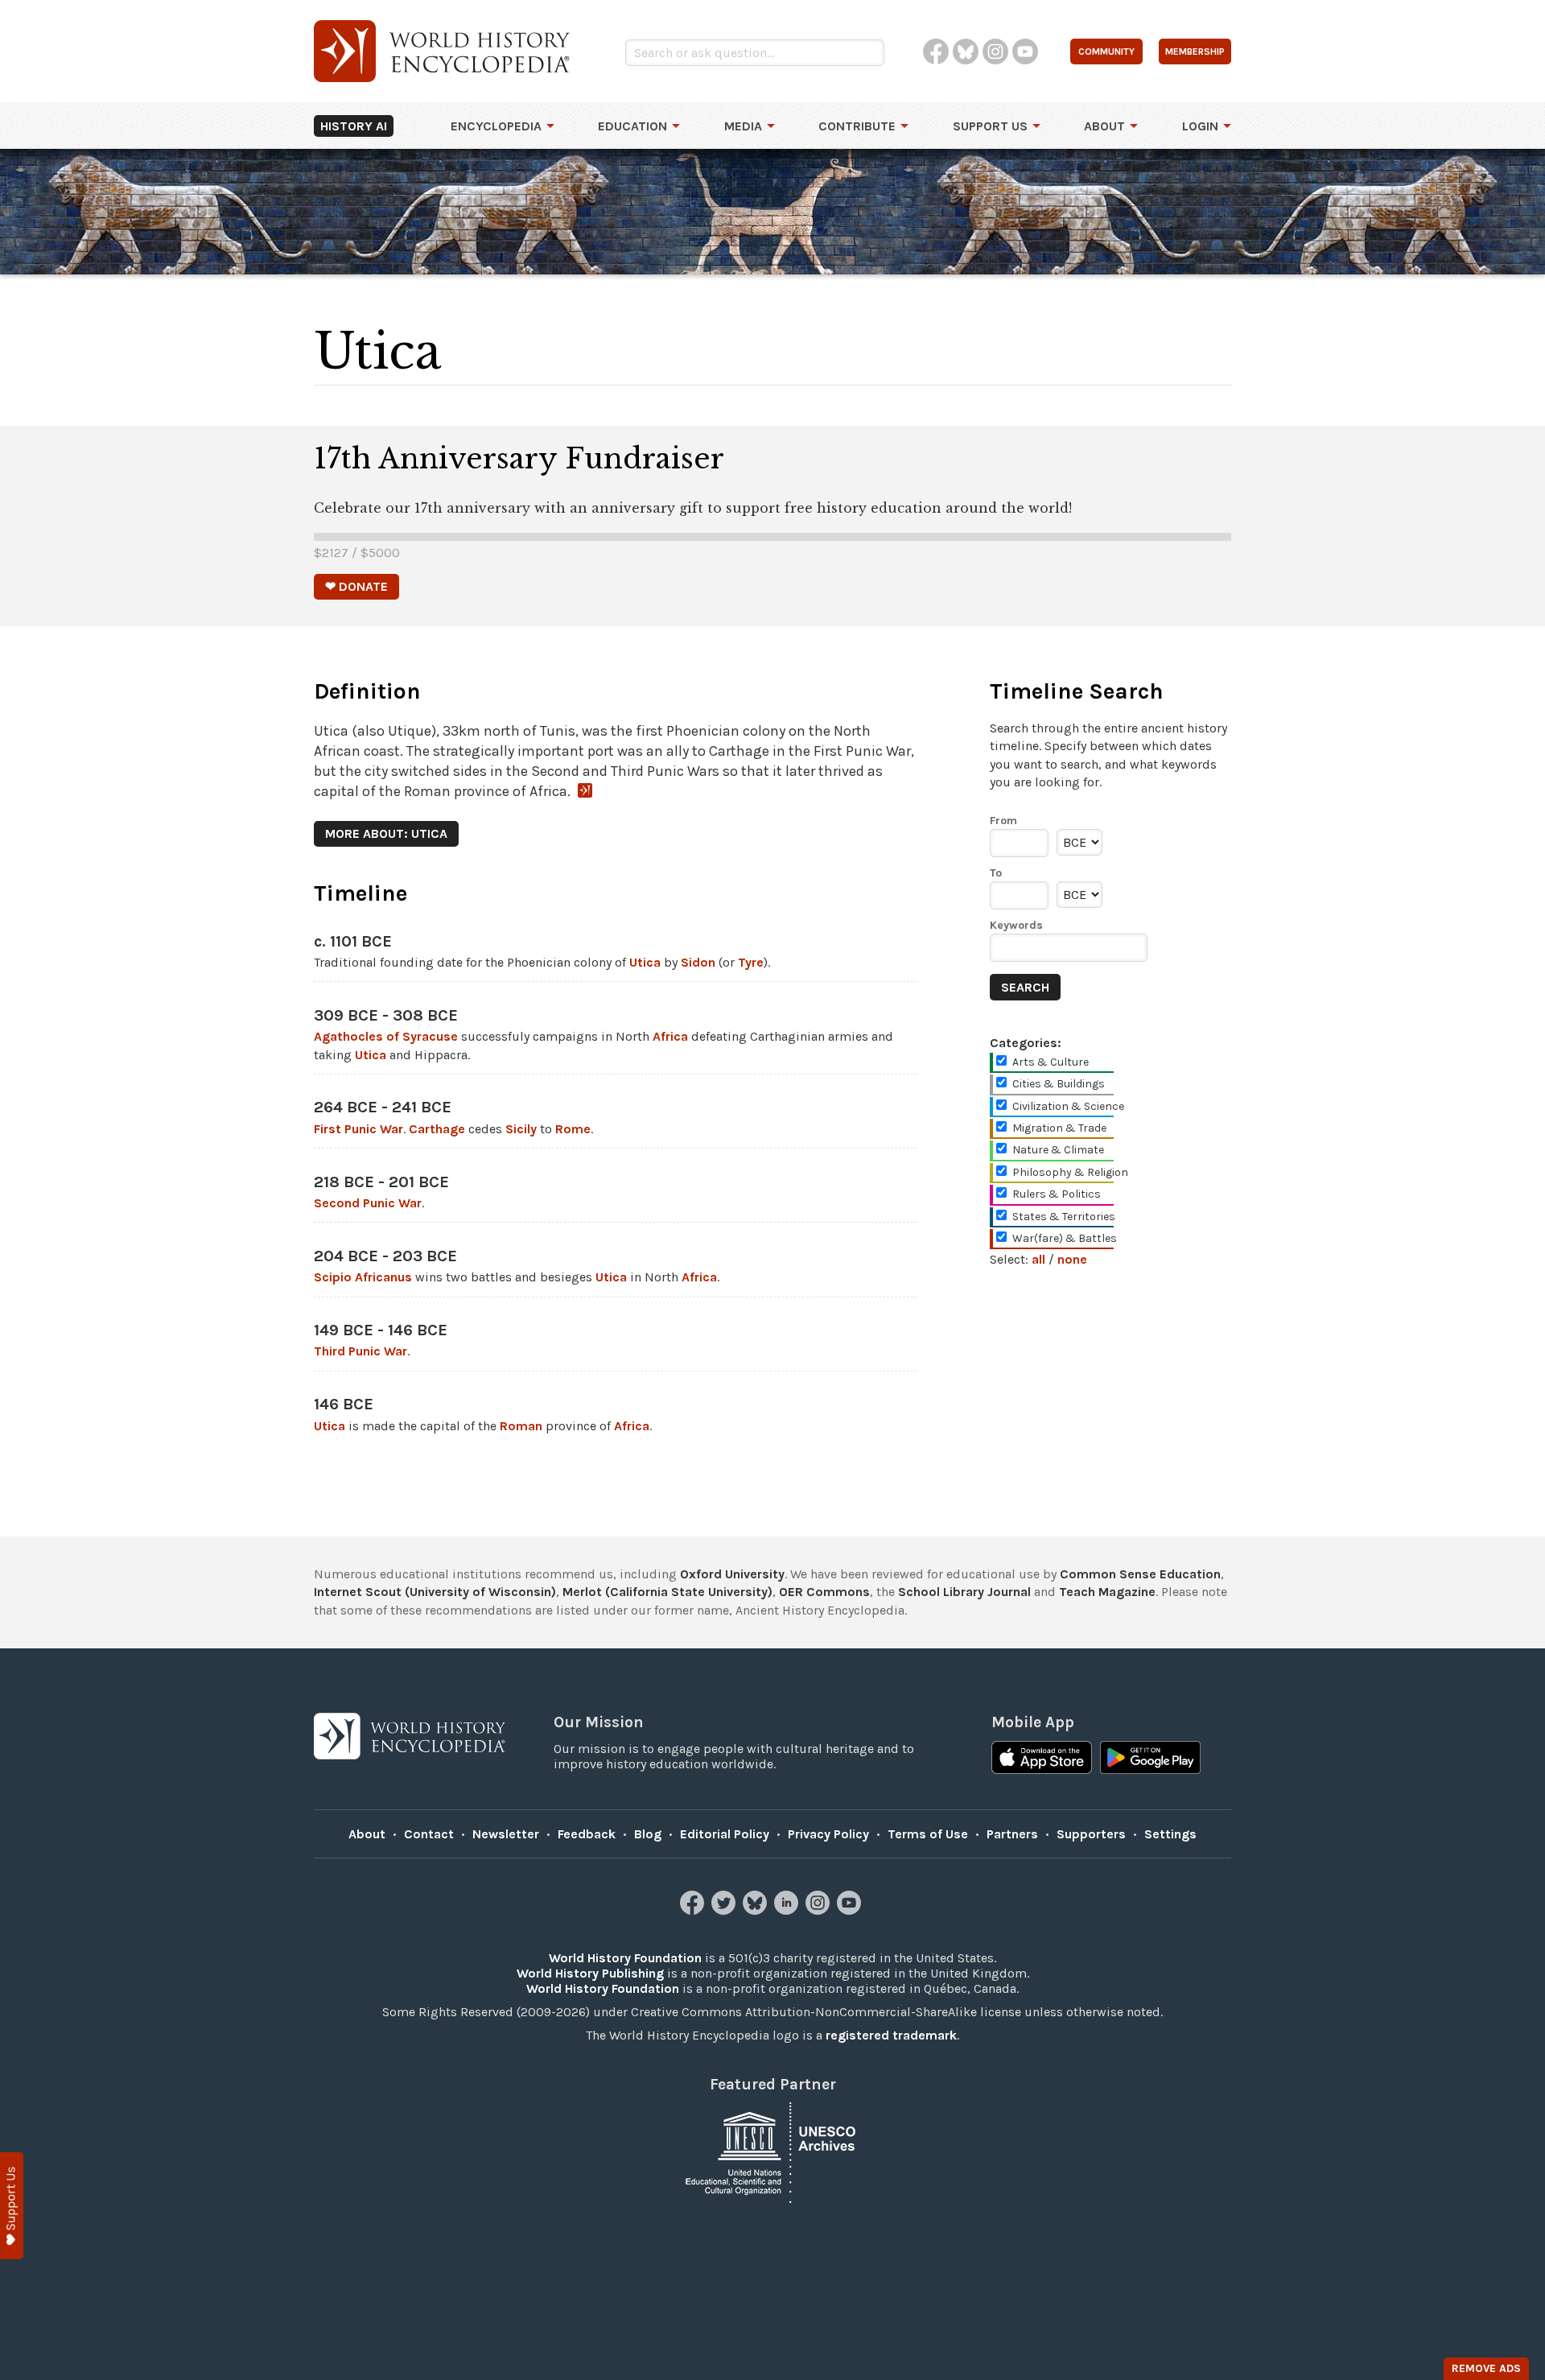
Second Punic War (368, 1203)
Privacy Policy (828, 1834)
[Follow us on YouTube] (851, 1910)
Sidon (698, 962)
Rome (573, 1129)
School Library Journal (964, 1592)
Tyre (751, 962)
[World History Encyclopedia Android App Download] (1150, 1759)
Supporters (1091, 1834)
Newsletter (506, 1834)
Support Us (990, 126)
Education (632, 126)
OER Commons (824, 1592)
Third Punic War (360, 1351)
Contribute (857, 126)
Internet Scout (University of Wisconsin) (435, 1592)
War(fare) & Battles (1065, 1238)
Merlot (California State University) (667, 1592)
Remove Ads (1486, 2368)
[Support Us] (12, 2206)
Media (743, 126)
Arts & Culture (1051, 1062)
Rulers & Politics (1057, 1194)
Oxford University (732, 1574)
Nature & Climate (1058, 1150)
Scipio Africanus (363, 1277)
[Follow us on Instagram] (820, 1910)
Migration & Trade (1059, 1128)
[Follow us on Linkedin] (788, 1910)
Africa (670, 1036)
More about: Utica (386, 833)
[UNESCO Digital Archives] (772, 2151)
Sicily (521, 1129)
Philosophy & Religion (1070, 1172)
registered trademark (891, 2035)
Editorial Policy (725, 1834)
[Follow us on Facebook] (694, 1910)
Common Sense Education (1140, 1574)
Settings (1170, 1834)
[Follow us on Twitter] (725, 1910)
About (1104, 126)
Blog (648, 1834)
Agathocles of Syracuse (386, 1036)
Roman (521, 1426)
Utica (645, 962)
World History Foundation (625, 1958)
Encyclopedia (496, 126)
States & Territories (1064, 1217)
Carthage (437, 1129)
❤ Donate (356, 586)
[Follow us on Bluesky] (757, 1910)
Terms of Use (928, 1834)
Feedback (587, 1834)
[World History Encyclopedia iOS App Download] (1042, 1759)
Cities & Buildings (1059, 1084)
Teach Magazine (1107, 1592)
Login (1200, 126)
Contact (429, 1834)
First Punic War (358, 1129)
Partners (1012, 1834)
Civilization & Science (1068, 1106)
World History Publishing (590, 1973)
